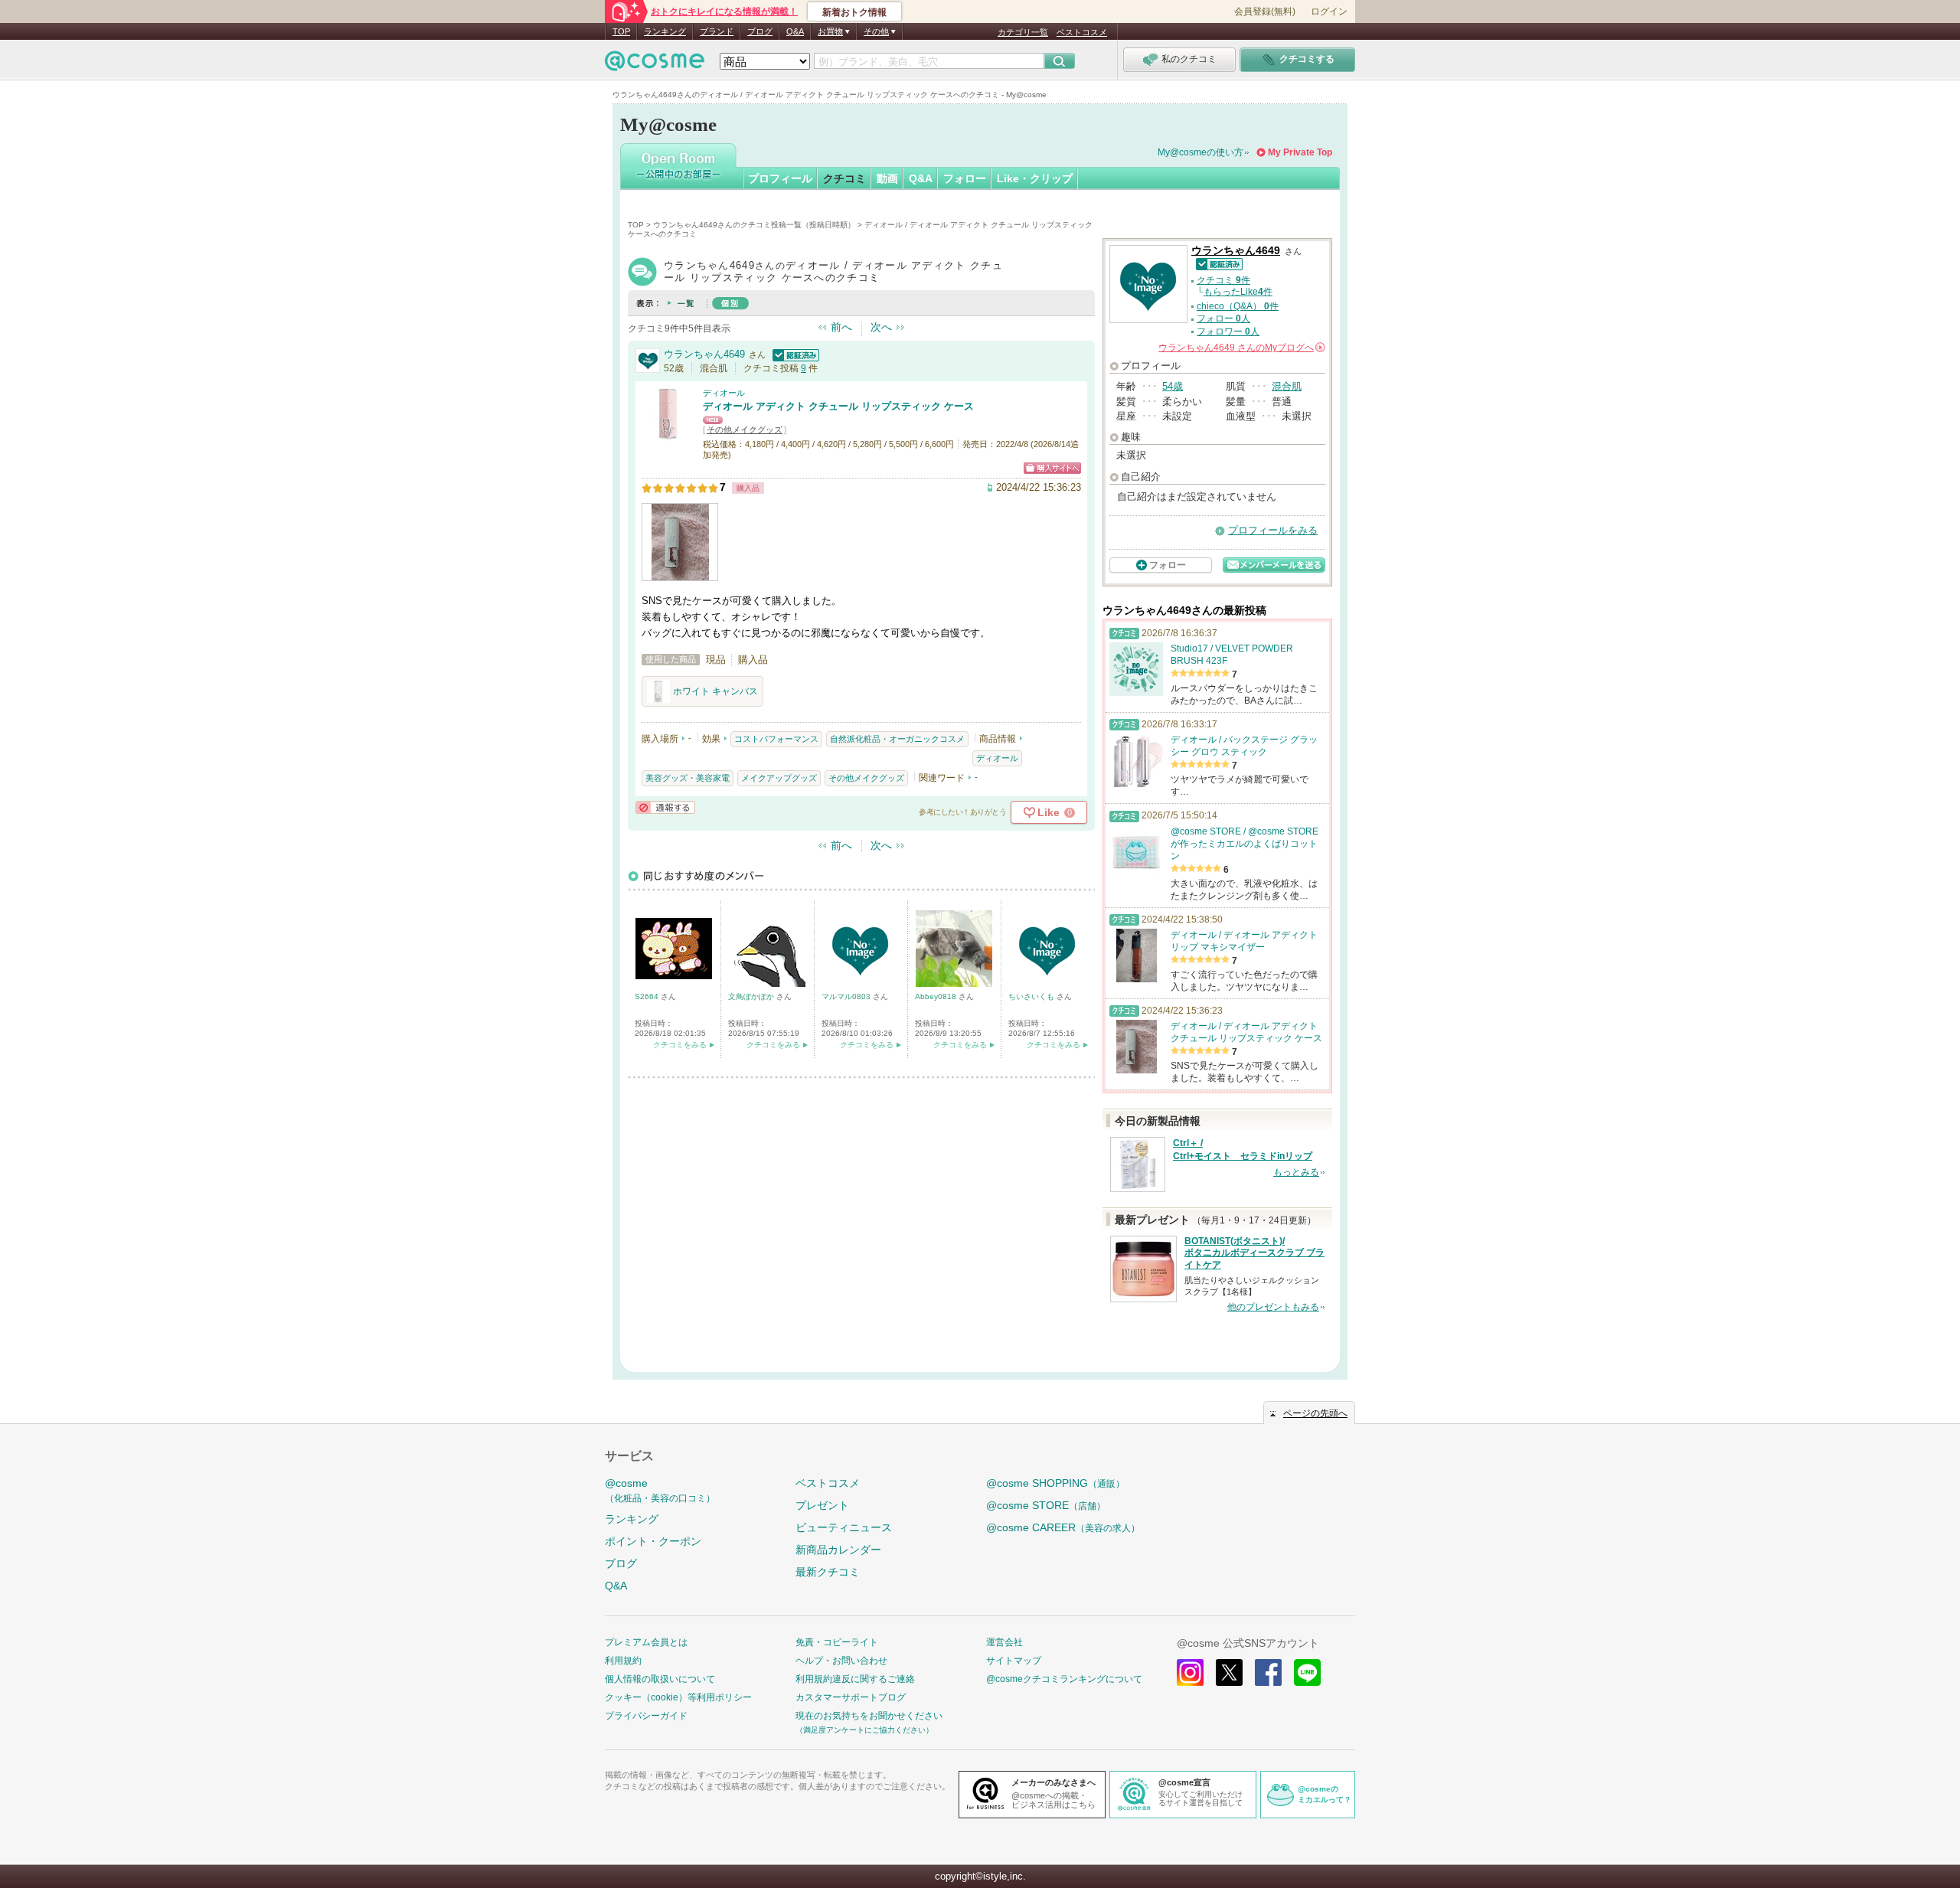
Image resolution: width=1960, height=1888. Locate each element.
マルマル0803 (847, 996)
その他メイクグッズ (745, 430)
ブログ (760, 31)
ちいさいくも (1032, 996)
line (1307, 1672)
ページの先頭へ (1315, 1413)
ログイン (1329, 11)
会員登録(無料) (1265, 11)
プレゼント (822, 1505)
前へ (841, 327)
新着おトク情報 (854, 12)
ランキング (665, 31)
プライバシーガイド (646, 1716)
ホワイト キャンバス (715, 691)
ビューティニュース (844, 1527)
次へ (881, 327)
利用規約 (623, 1661)
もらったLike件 (1238, 292)
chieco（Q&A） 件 (1238, 306)
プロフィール (780, 178)
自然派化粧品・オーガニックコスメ (897, 739)
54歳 (1173, 386)
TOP (621, 31)
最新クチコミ (828, 1572)
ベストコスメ (1082, 32)
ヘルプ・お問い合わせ (841, 1661)
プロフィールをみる (1273, 530)
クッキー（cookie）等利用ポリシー (678, 1697)
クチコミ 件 (1223, 280)
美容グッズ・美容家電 (688, 778)
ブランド (717, 31)
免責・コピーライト (837, 1642)
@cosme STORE (1046, 1505)
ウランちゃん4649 (704, 354)
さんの (1241, 348)
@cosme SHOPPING (1055, 1483)
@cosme (660, 1490)
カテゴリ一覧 (1023, 32)
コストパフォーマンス (776, 739)
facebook (1268, 1672)
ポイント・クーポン (653, 1541)
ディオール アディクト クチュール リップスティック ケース (838, 406)
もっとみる (1296, 1172)
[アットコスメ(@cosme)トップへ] (655, 65)
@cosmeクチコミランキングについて (1064, 1679)
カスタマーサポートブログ (851, 1697)
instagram (1190, 1672)
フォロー (965, 178)
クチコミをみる (680, 1045)
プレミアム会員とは (646, 1642)
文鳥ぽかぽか (752, 996)
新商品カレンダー (838, 1550)
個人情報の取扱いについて (660, 1679)
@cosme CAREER (1063, 1527)
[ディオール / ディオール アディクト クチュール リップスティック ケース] (668, 434)
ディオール (724, 393)
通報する (665, 807)
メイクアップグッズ (779, 778)
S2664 (648, 996)
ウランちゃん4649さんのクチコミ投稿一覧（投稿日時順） (754, 225)
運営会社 (1004, 1642)
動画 (887, 178)
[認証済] (794, 354)
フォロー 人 (1223, 318)
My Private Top (1300, 152)
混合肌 (1287, 386)
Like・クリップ (1035, 178)
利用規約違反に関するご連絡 (855, 1679)
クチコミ (844, 178)
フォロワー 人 (1228, 332)
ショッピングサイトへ (1052, 468)
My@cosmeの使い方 (1200, 152)
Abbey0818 (937, 996)
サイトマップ (1014, 1661)
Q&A (795, 31)
